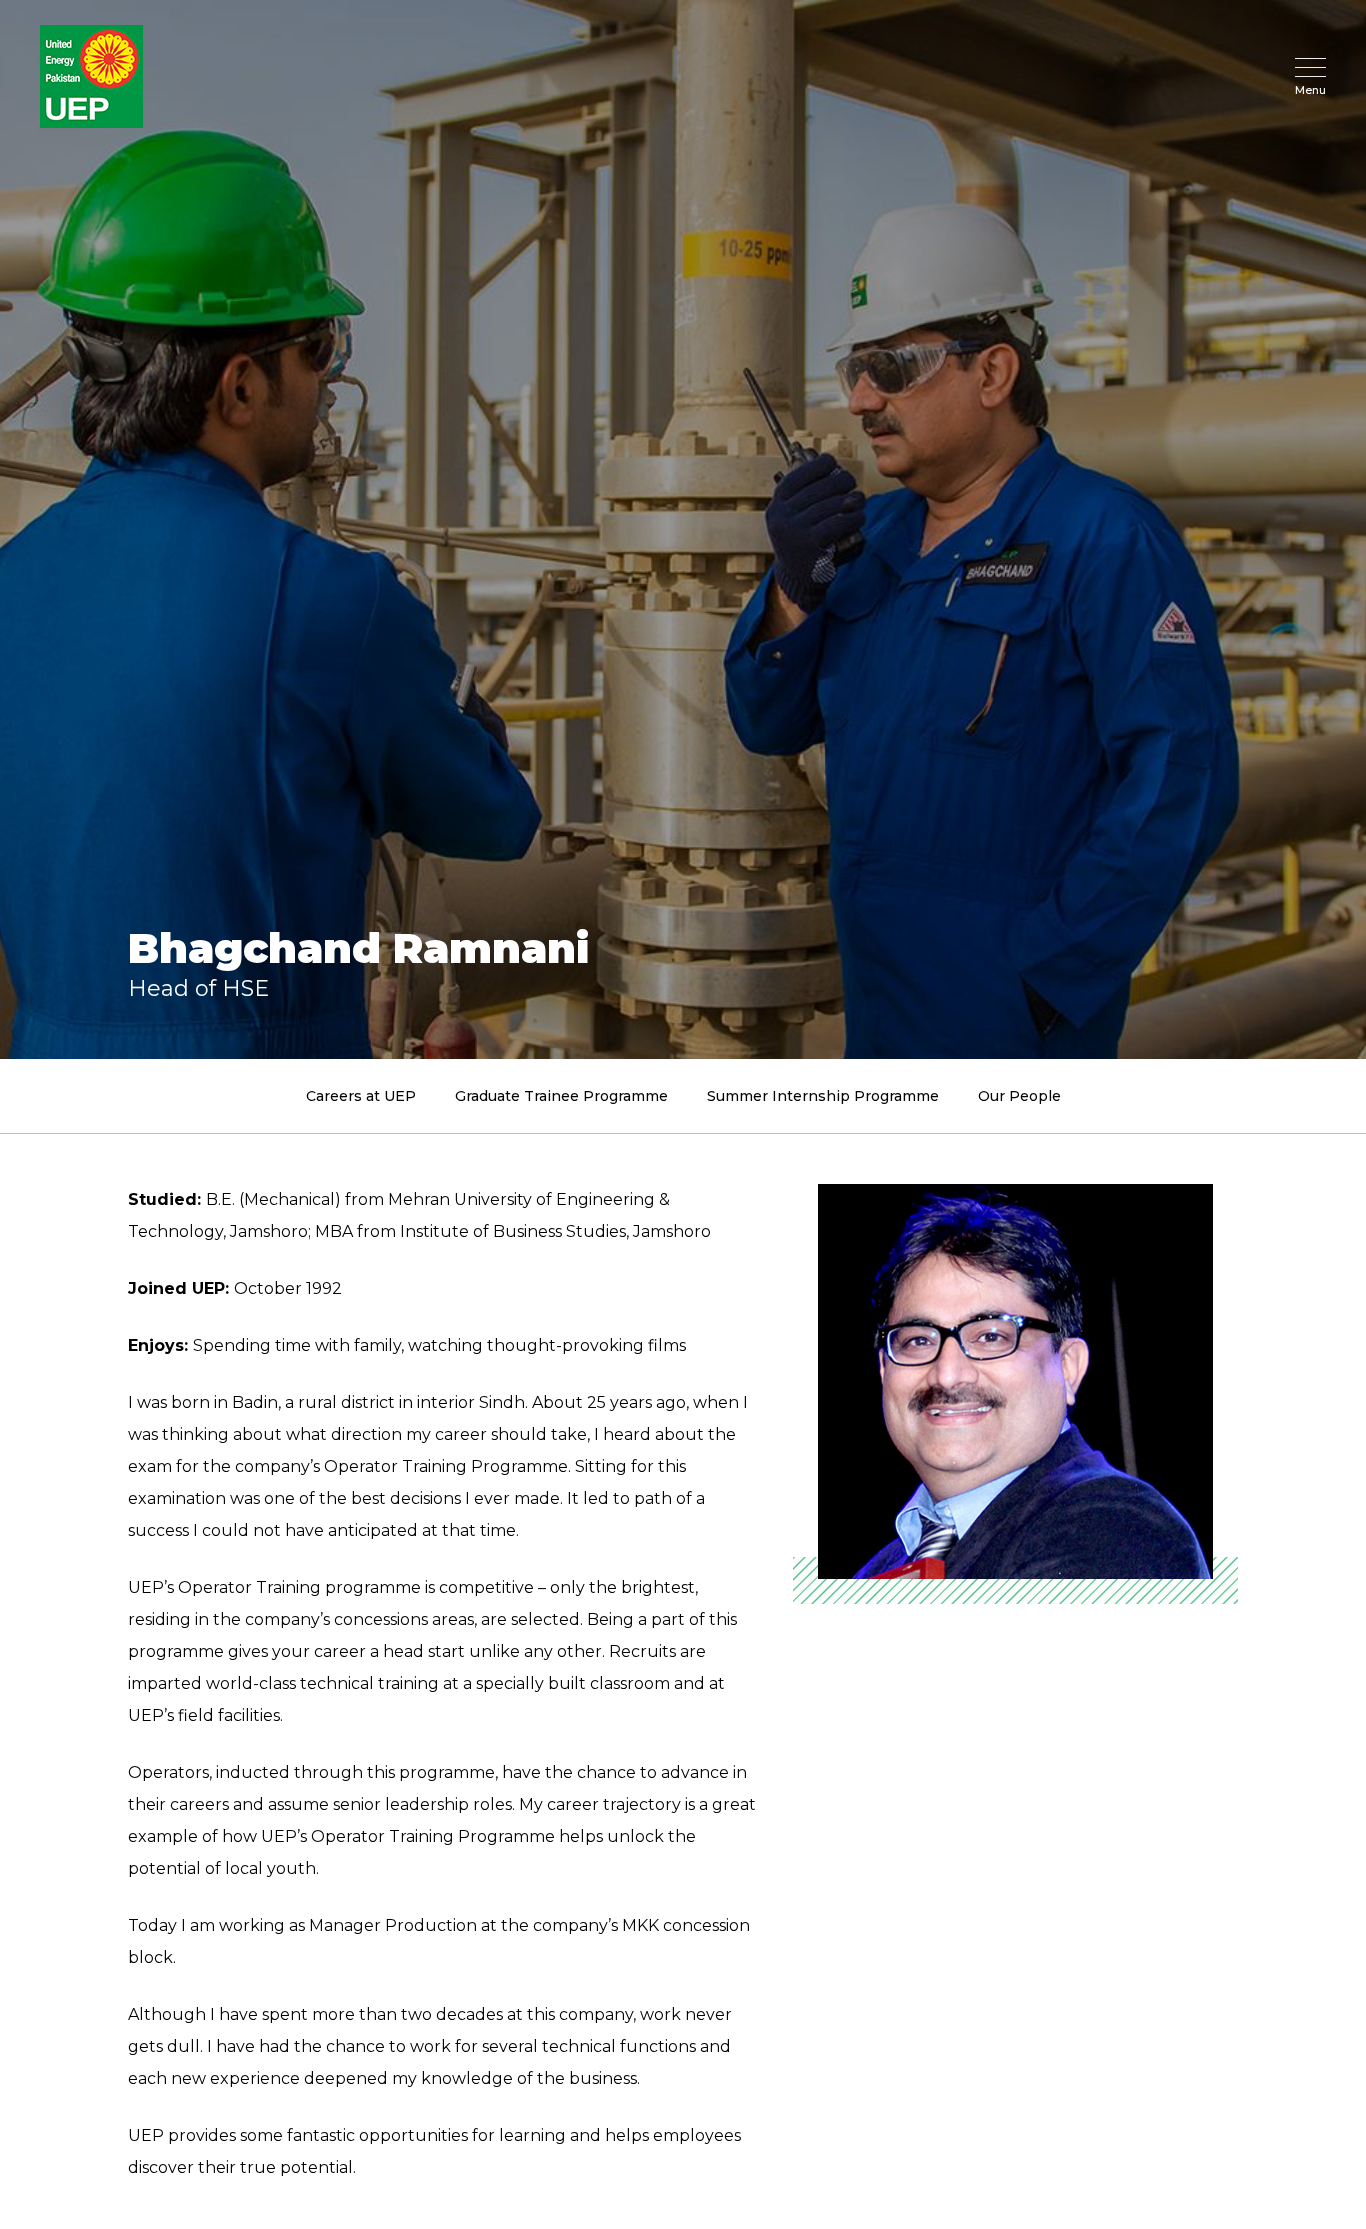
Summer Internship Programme (823, 1096)
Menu (1310, 89)
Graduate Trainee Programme (561, 1096)
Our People (1019, 1096)
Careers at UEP (361, 1096)
